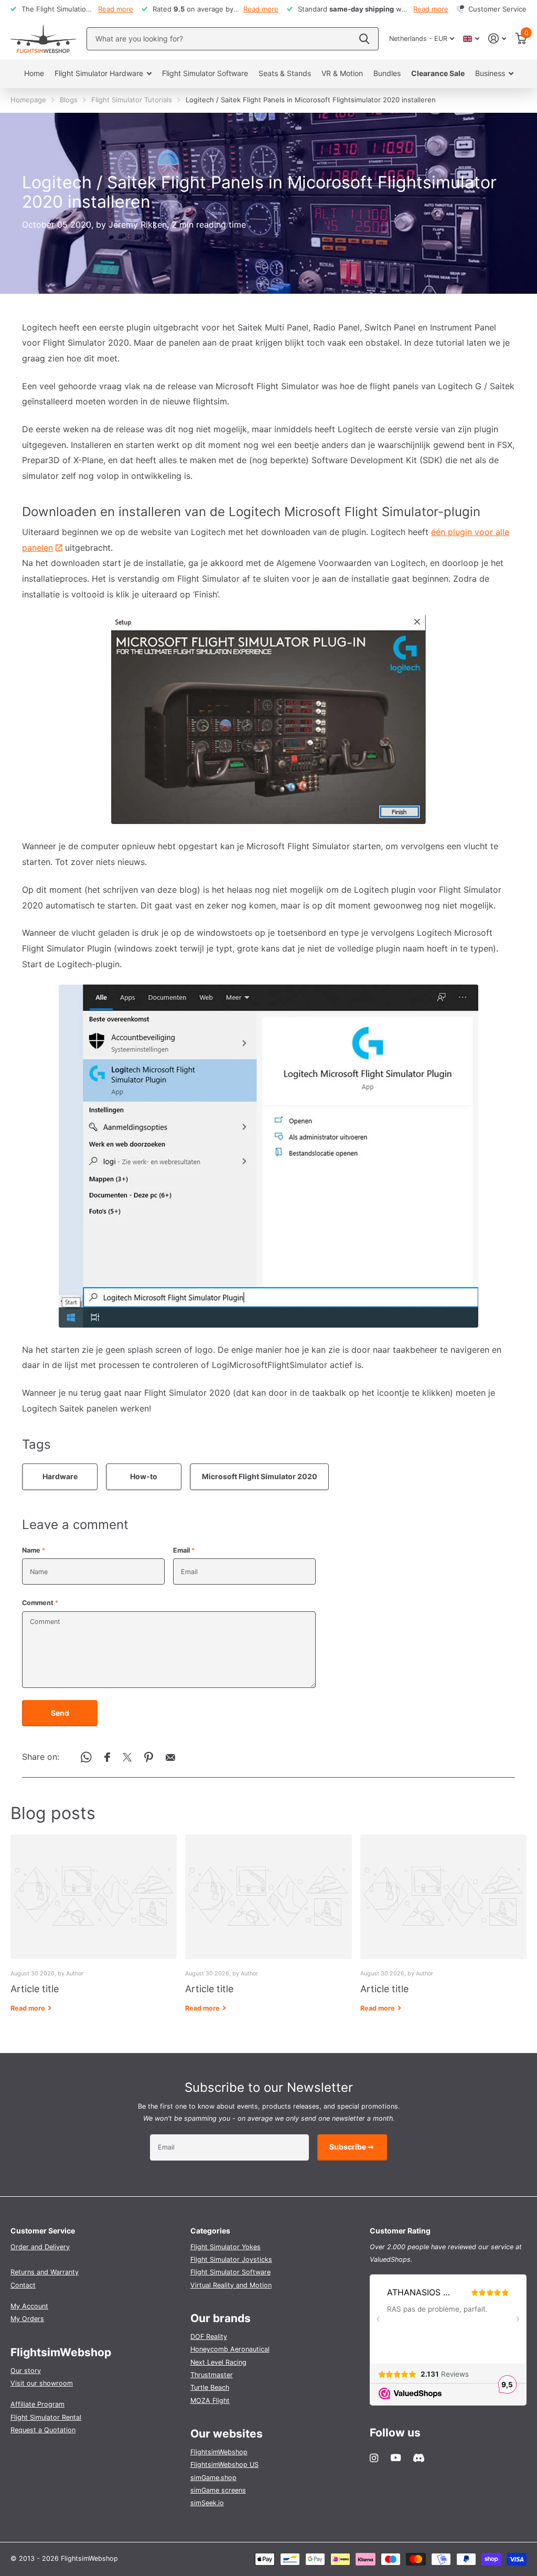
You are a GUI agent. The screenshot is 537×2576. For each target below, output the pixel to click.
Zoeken (364, 39)
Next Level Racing (218, 2362)
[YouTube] (396, 2458)
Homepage (28, 100)
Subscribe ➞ (352, 2147)
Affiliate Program (37, 2404)
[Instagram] (374, 2458)
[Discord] (419, 2458)
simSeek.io (207, 2503)
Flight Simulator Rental (46, 2417)
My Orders (27, 2319)
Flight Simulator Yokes (225, 2247)
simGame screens (218, 2490)
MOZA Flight (210, 2401)
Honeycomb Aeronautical (230, 2349)
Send (60, 1713)
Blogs (69, 100)
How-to (144, 1476)
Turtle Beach (210, 2387)
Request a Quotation (43, 2430)
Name (34, 1550)
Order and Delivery (40, 2247)
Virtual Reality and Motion (231, 2285)
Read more (116, 9)
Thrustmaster (212, 2375)
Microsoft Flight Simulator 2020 (260, 1476)
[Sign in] (497, 39)
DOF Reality (209, 2337)
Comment (40, 1603)
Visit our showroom (42, 2383)
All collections (103, 74)
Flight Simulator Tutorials (132, 100)
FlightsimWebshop (219, 2452)
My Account (29, 2306)
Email (184, 1550)
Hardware (60, 1476)
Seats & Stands (285, 73)
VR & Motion (342, 73)
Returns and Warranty (45, 2272)
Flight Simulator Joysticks (231, 2259)
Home (34, 73)
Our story (26, 2371)
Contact (23, 2285)
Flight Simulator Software (205, 73)
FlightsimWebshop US (224, 2465)
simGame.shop (213, 2478)
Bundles (387, 73)
